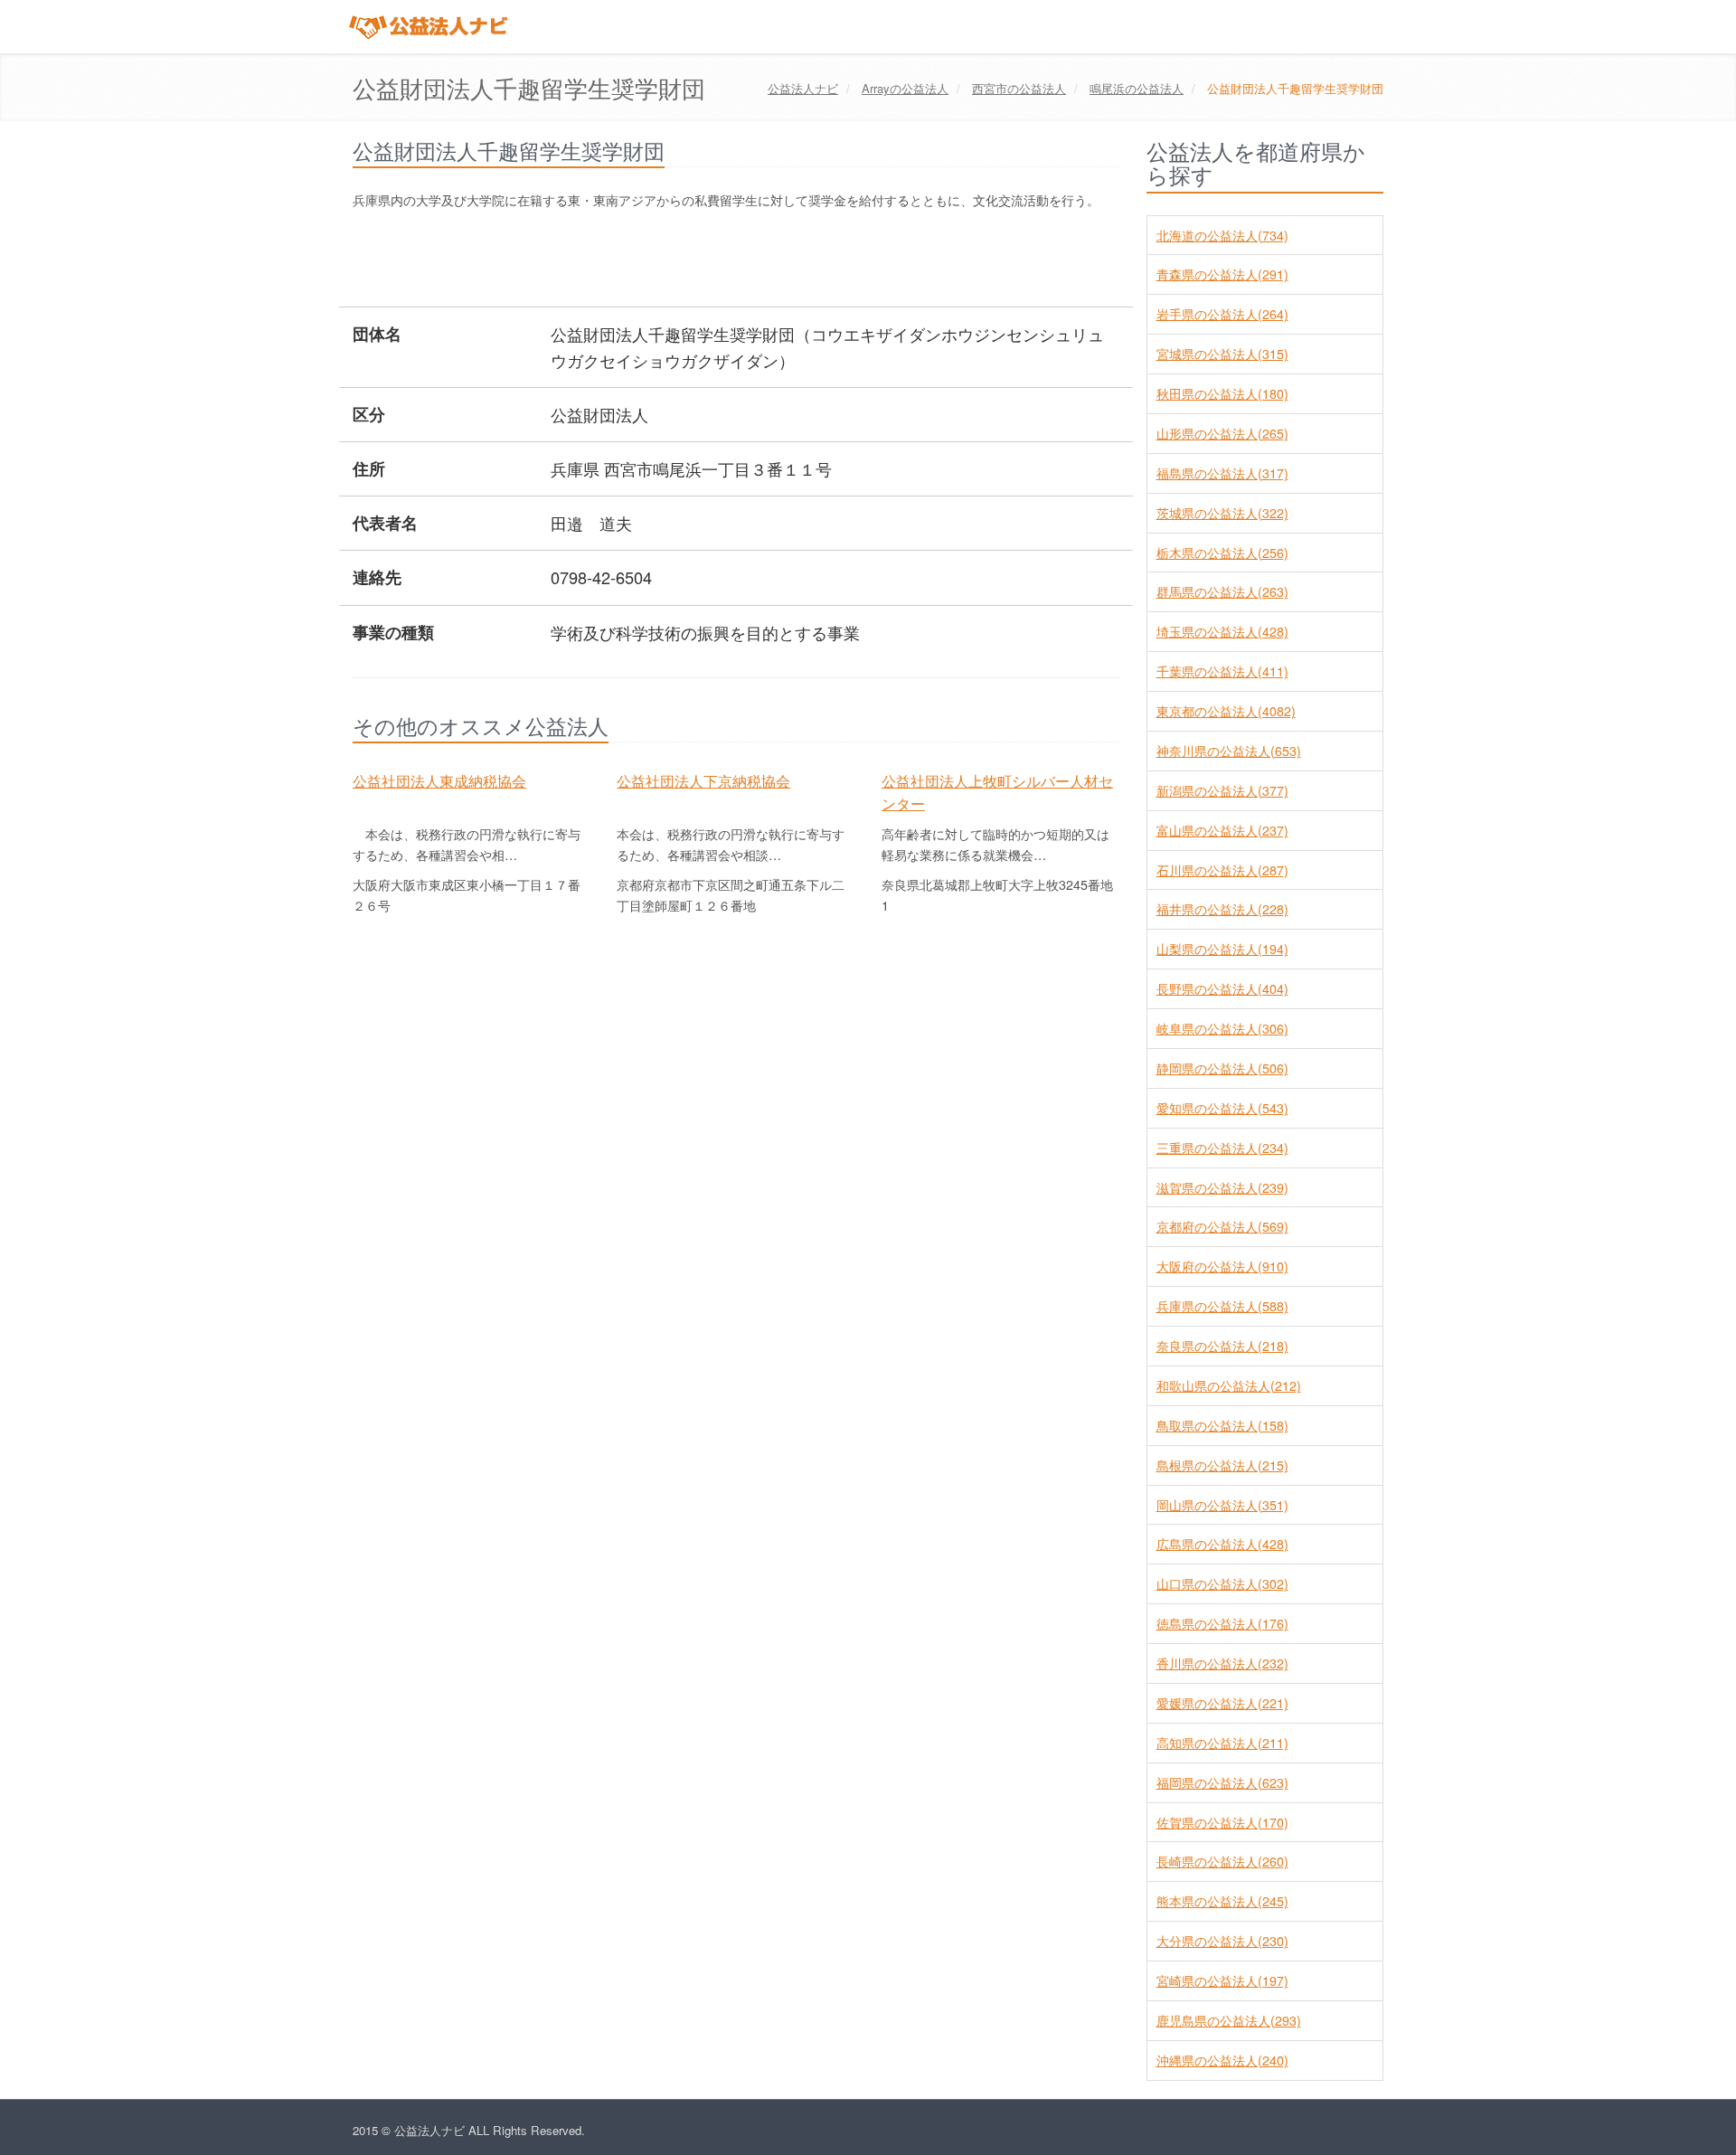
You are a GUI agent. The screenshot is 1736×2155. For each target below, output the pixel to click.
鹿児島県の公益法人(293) (1229, 2020)
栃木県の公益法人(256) (1222, 553)
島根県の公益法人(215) (1222, 1465)
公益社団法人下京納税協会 (703, 780)
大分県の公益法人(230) (1222, 1941)
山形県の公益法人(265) (1222, 433)
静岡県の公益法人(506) (1222, 1068)
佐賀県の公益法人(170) (1222, 1822)
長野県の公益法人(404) (1222, 988)
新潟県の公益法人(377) (1222, 790)
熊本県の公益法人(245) (1222, 1901)
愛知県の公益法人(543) (1222, 1108)
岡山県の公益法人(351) (1222, 1505)
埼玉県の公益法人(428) (1222, 631)
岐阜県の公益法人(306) (1222, 1028)
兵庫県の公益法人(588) (1222, 1306)
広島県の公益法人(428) (1222, 1544)
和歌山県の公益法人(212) (1229, 1385)
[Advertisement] (682, 260)
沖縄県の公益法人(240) (1222, 2060)
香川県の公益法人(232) (1222, 1663)
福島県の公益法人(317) (1222, 473)
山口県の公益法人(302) (1222, 1583)
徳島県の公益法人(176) (1222, 1623)
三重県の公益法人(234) (1222, 1148)
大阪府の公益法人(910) (1222, 1266)
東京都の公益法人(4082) (1226, 711)
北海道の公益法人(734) (1222, 235)
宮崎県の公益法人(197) (1222, 1980)
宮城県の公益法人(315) (1222, 354)
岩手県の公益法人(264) (1222, 314)
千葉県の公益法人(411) (1222, 671)
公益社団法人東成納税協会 (439, 780)
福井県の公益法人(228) (1222, 909)
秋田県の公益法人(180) (1222, 393)
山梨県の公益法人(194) (1222, 949)
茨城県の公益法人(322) (1222, 513)
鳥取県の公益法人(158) (1222, 1425)
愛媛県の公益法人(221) (1222, 1703)
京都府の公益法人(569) (1222, 1226)
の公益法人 (905, 88)
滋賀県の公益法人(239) (1222, 1187)
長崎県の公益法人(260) (1222, 1861)
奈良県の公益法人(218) (1222, 1346)
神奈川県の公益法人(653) (1229, 751)
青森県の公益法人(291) (1222, 274)
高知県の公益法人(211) (1222, 1743)
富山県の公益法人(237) (1222, 830)
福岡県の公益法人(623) (1222, 1782)
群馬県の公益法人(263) (1222, 591)
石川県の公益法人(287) (1222, 870)
